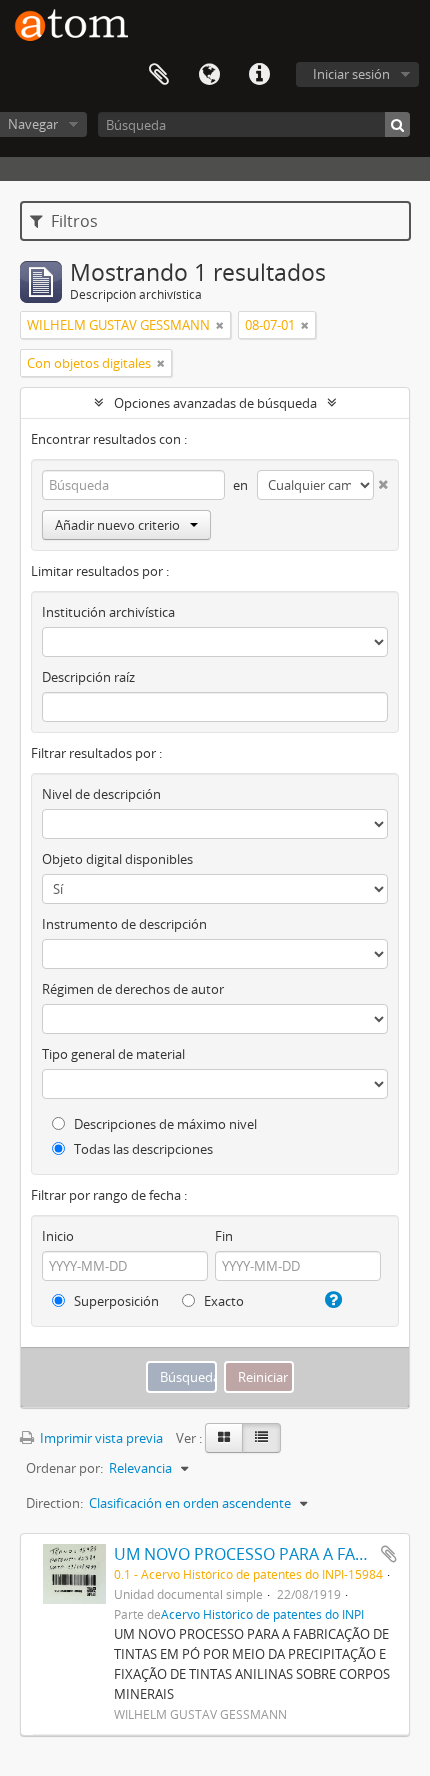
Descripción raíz (88, 677)
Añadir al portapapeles (389, 1554)
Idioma (209, 75)
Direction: (54, 1503)
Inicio (58, 1236)
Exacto (222, 1301)
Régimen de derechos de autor (133, 989)
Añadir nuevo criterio (117, 525)
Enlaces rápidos (259, 75)
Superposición (115, 1301)
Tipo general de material (113, 1054)
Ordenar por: (64, 1468)
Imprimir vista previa (100, 1438)
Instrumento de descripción (124, 924)
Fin (224, 1236)
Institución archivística (108, 612)
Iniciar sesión (351, 74)
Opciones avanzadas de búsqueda (215, 403)
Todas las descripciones (142, 1149)
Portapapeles (159, 75)
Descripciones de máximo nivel (164, 1124)
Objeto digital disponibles (117, 859)
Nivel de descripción (101, 794)
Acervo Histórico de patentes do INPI (262, 1614)
